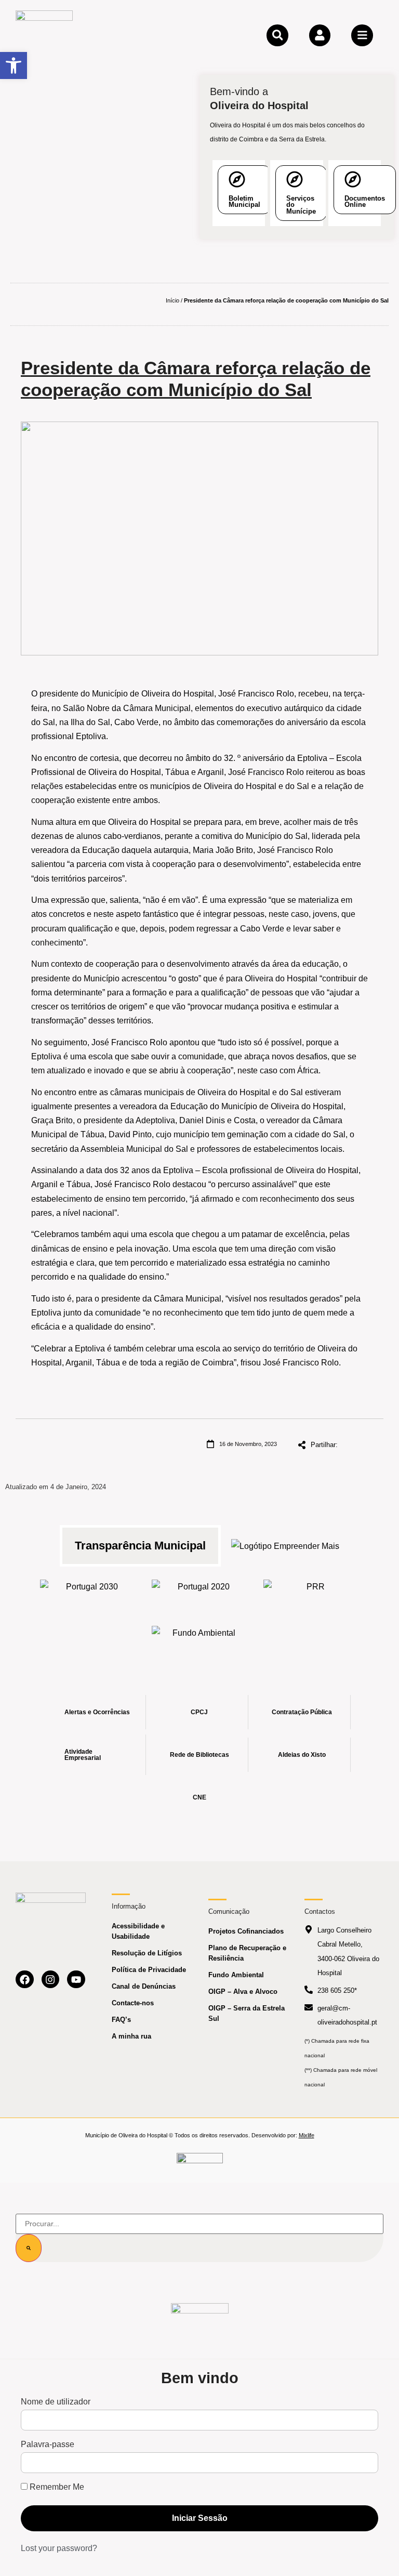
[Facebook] (25, 1980)
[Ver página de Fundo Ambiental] (200, 1641)
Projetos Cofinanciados (246, 1931)
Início (172, 300)
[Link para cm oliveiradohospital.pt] (44, 35)
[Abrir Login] (320, 35)
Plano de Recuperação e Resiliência (247, 1953)
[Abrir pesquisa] (277, 35)
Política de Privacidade (149, 1970)
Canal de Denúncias (144, 1986)
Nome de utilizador (56, 2402)
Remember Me (56, 2487)
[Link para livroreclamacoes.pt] (200, 2163)
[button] (14, 65)
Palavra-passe (48, 2444)
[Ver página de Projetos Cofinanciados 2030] (88, 1595)
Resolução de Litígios (147, 1953)
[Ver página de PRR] (311, 1595)
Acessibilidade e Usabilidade (138, 1931)
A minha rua (131, 2036)
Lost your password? (59, 2548)
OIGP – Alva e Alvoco (243, 1992)
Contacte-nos (133, 2003)
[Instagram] (51, 1980)
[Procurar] (29, 2248)
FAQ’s (121, 2020)
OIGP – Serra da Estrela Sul (247, 2013)
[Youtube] (76, 1980)
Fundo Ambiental (236, 1975)
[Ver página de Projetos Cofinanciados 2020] (200, 1595)
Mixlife (307, 2135)
